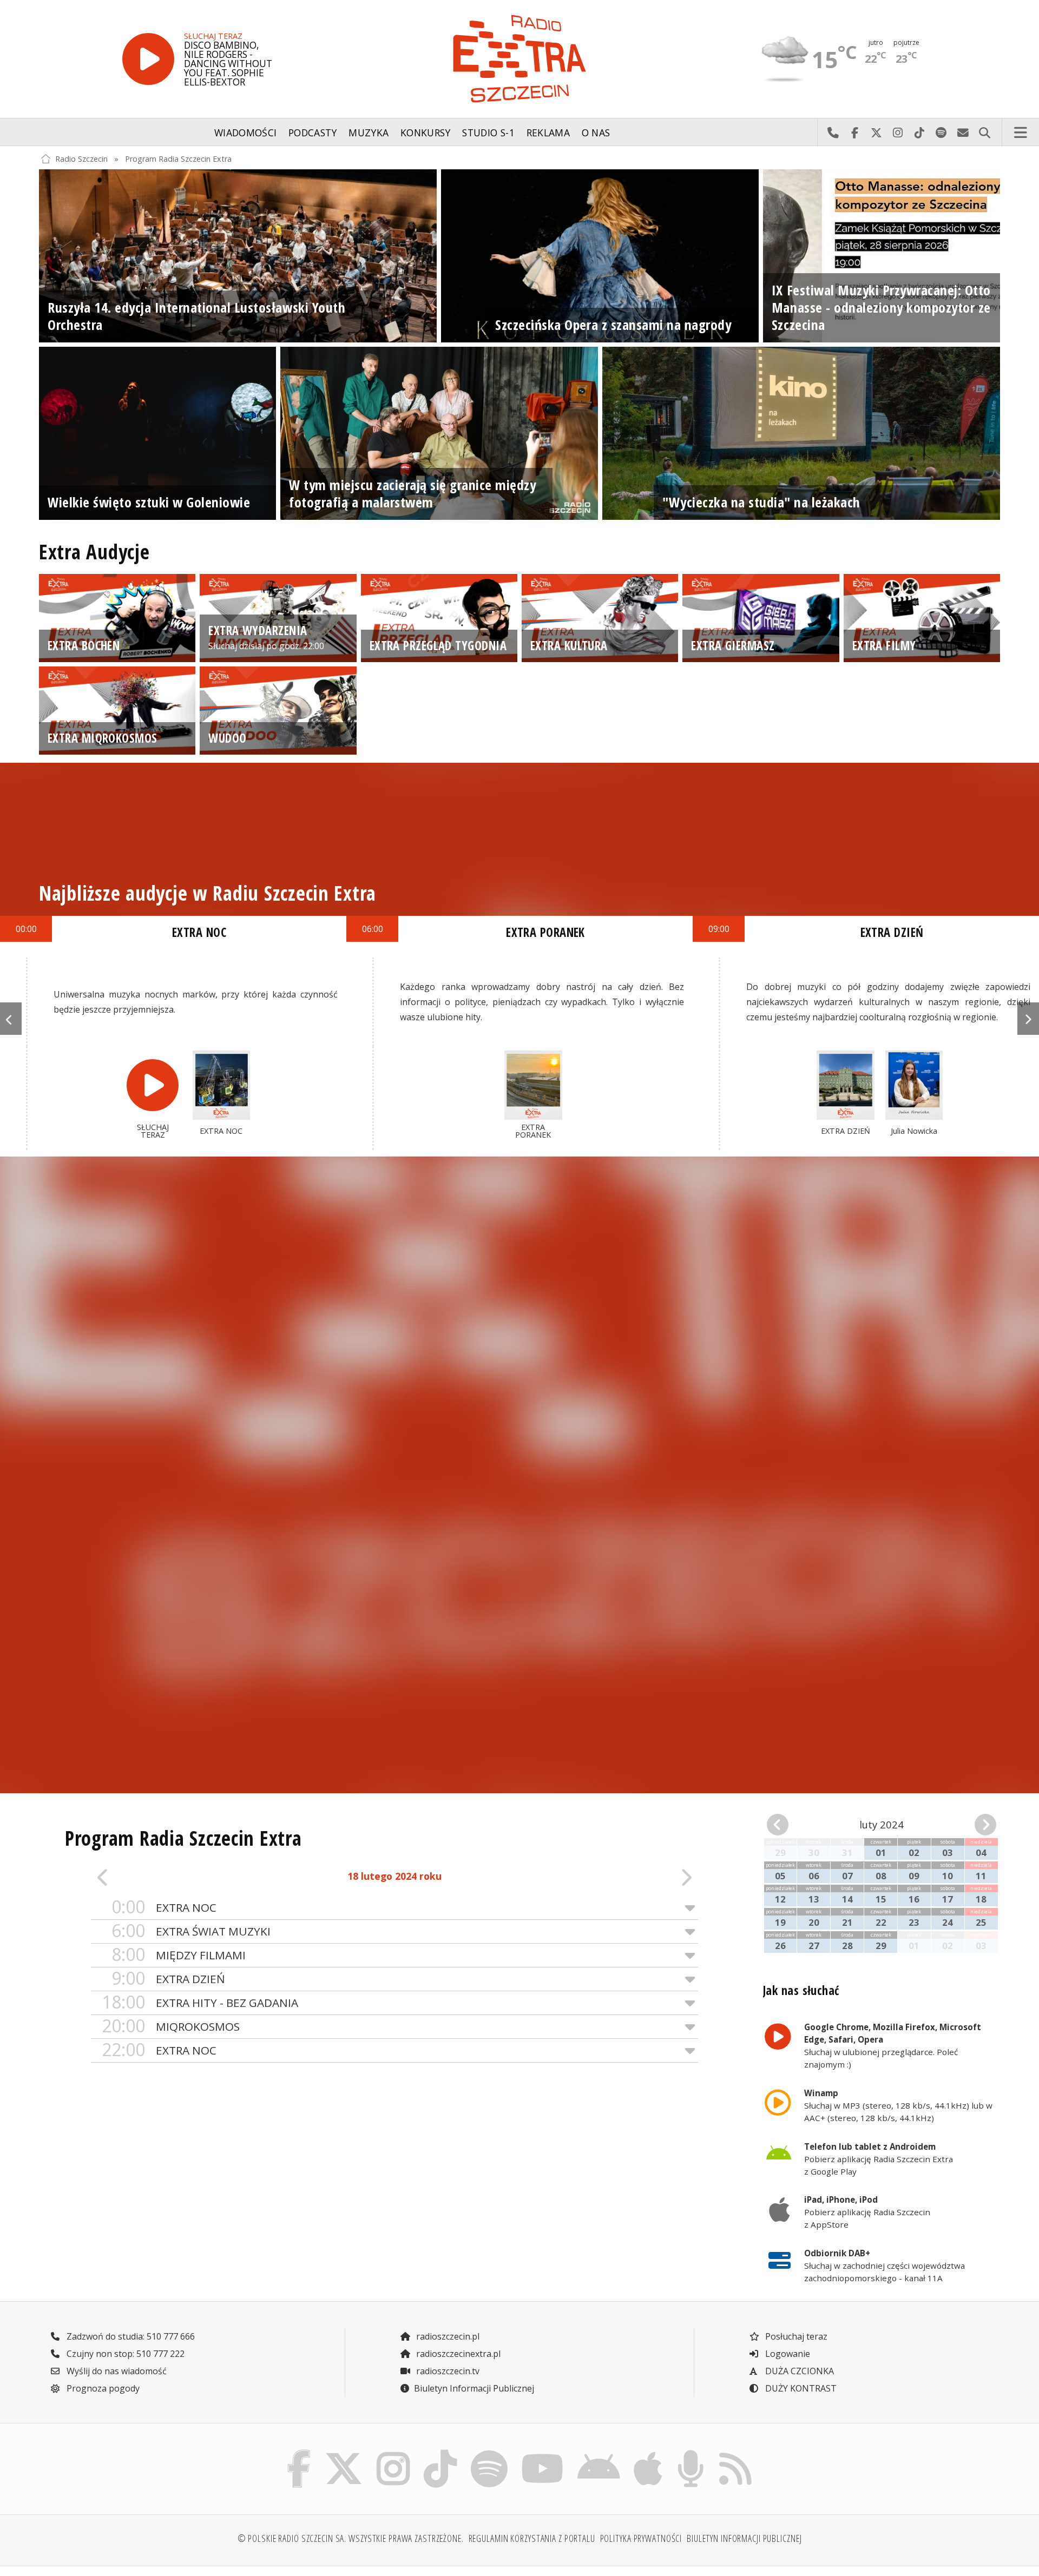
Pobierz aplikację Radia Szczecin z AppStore (867, 2212)
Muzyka (369, 133)
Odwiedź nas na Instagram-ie (898, 133)
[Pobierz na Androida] (599, 2453)
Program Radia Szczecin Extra (178, 159)
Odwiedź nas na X (876, 133)
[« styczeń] (785, 1825)
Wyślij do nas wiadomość (963, 133)
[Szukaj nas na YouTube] (543, 2453)
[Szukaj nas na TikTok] (440, 2453)
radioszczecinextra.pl (457, 2354)
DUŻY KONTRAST (800, 2388)
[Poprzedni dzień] (152, 1877)
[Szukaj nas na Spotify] (489, 2453)
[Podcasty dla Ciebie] (691, 2453)
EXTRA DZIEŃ (168, 1979)
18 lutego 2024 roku (394, 1876)
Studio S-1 (488, 133)
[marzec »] (978, 1825)
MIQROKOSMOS (171, 2026)
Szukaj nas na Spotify (941, 133)
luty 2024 (882, 1824)
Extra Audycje (94, 552)
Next (1028, 1019)
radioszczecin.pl (447, 2336)
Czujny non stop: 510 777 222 (124, 2354)
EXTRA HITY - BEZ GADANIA (200, 2002)
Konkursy (426, 133)
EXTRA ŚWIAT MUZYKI (191, 1931)
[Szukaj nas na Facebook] (299, 2453)
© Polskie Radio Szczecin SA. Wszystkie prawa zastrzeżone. (351, 2538)
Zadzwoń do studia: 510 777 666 (130, 2336)
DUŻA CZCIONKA (798, 2371)
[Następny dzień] (637, 1877)
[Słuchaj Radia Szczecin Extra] (148, 59)
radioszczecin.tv (447, 2371)
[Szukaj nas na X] (344, 2453)
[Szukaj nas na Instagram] (393, 2453)
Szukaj (984, 133)
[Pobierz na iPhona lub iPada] (648, 2453)
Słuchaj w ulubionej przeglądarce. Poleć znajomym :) (893, 2045)
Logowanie (787, 2354)
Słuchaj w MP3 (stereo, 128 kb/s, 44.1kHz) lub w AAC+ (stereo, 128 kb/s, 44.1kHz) (898, 2105)
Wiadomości (246, 133)
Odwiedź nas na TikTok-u (919, 133)
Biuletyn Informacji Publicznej (474, 2388)
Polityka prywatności (641, 2538)
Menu (1021, 133)
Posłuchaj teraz (795, 2336)
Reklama (548, 133)
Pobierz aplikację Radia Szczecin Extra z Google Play (879, 2159)
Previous (11, 1019)
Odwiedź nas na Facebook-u (854, 133)
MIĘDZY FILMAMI (179, 1955)
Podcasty (313, 133)
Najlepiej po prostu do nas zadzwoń (833, 133)
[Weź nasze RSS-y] (735, 2453)
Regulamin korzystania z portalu (532, 2538)
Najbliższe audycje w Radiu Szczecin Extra (208, 893)
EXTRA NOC (164, 1907)
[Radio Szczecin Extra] (519, 59)
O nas (596, 133)
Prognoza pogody (102, 2388)
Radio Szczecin (81, 159)
